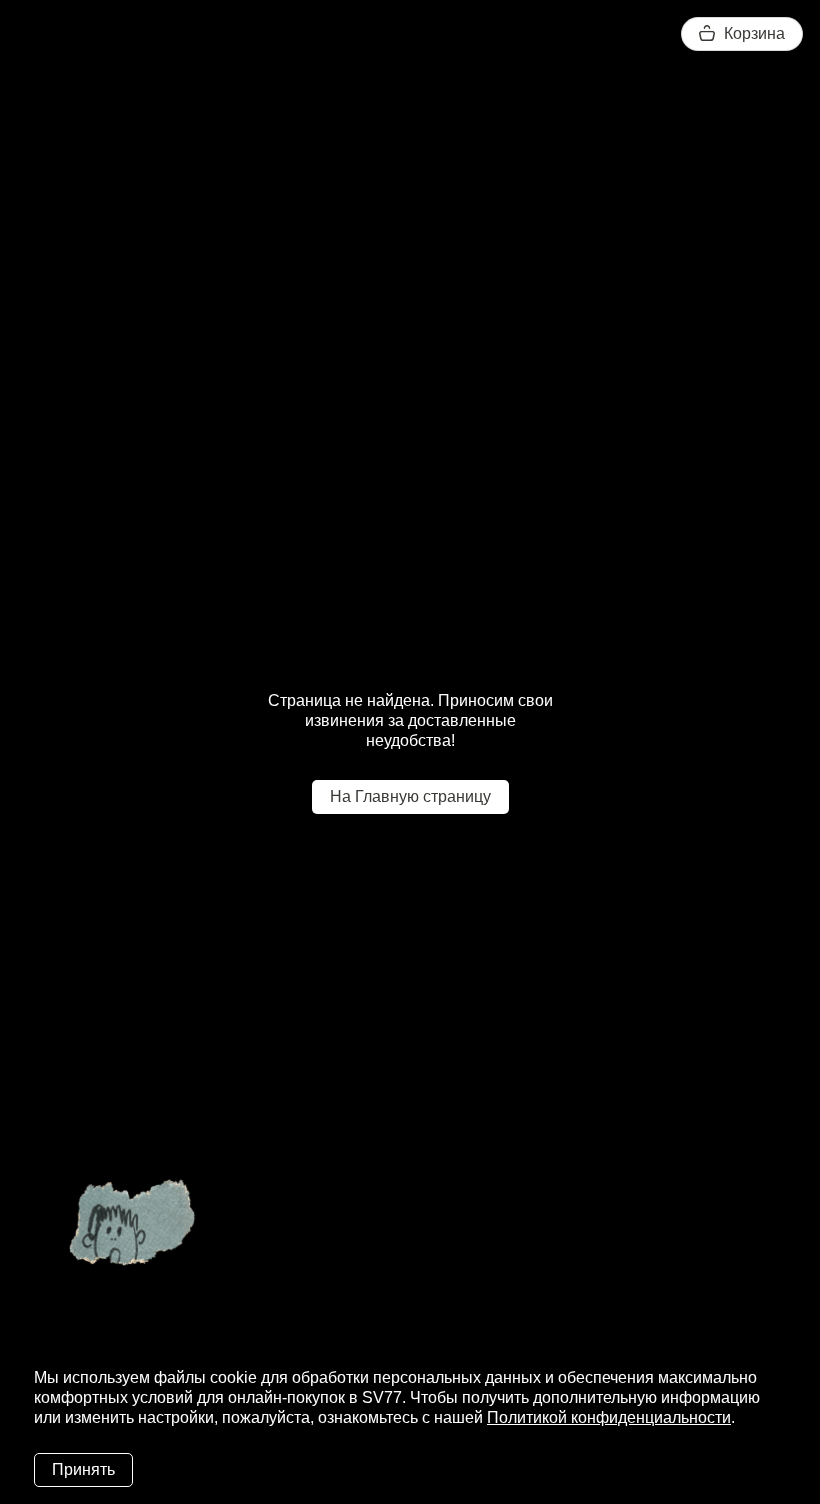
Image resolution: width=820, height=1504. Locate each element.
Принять (83, 1469)
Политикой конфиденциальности (609, 1417)
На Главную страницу (410, 796)
